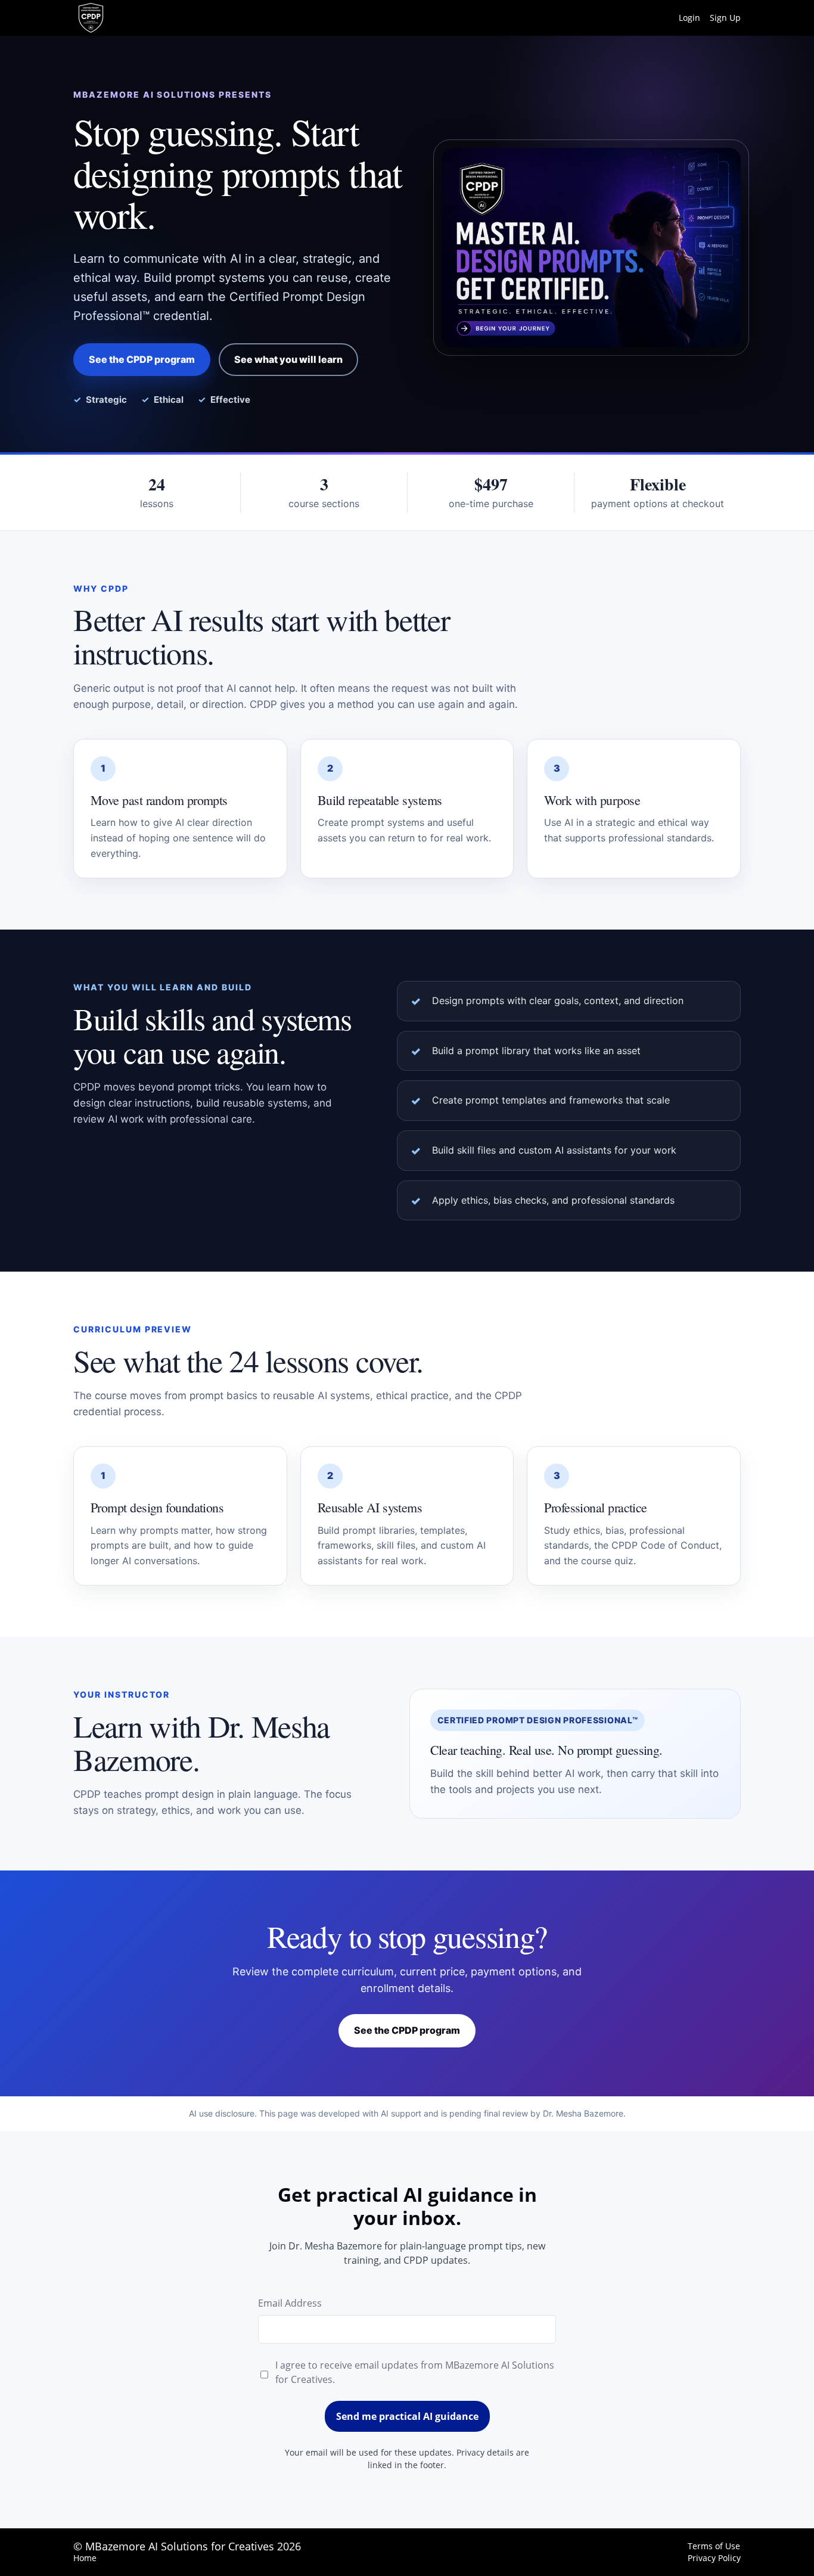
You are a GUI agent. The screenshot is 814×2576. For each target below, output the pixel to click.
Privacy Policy (714, 2558)
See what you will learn (288, 359)
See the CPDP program (142, 359)
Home (85, 2558)
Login (689, 18)
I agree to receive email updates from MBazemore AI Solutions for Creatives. (415, 2372)
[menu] (705, 18)
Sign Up (725, 18)
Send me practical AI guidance (407, 2416)
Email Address (290, 2303)
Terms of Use (714, 2546)
